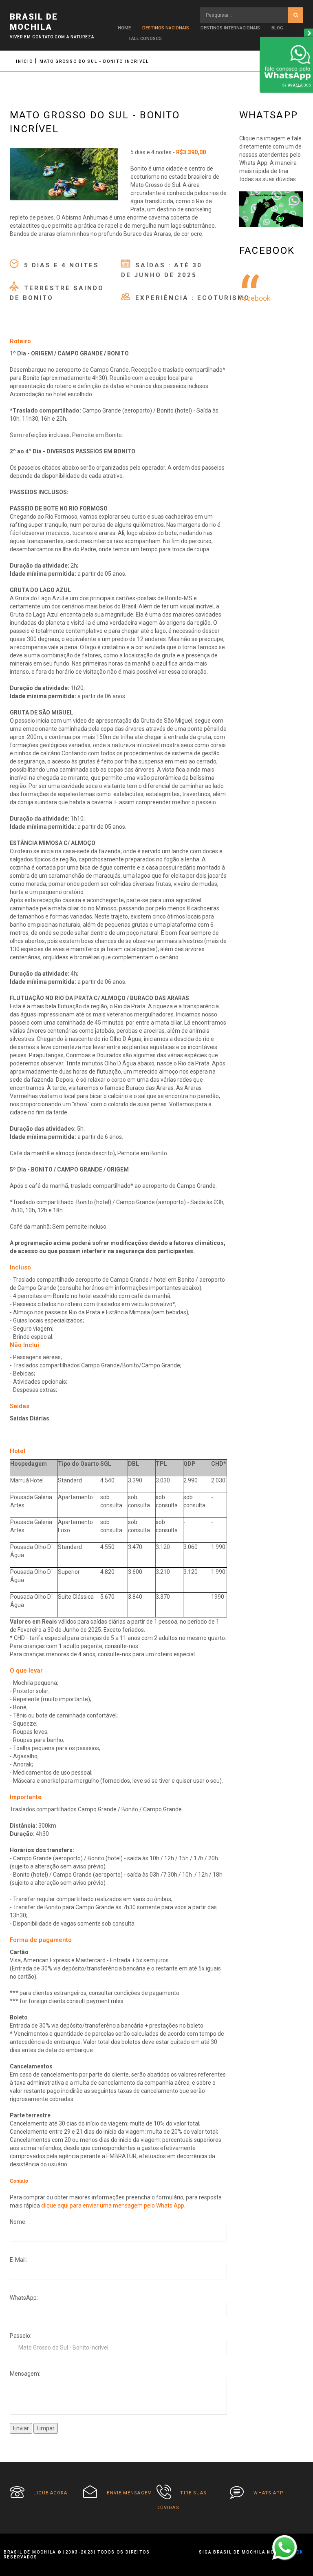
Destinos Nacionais (166, 28)
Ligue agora (50, 2493)
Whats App (269, 2493)
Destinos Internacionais (230, 28)
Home (124, 28)
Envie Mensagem (129, 2493)
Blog (277, 28)
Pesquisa (296, 15)
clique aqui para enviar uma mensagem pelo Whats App (113, 2205)
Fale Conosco (145, 39)
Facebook (255, 298)
